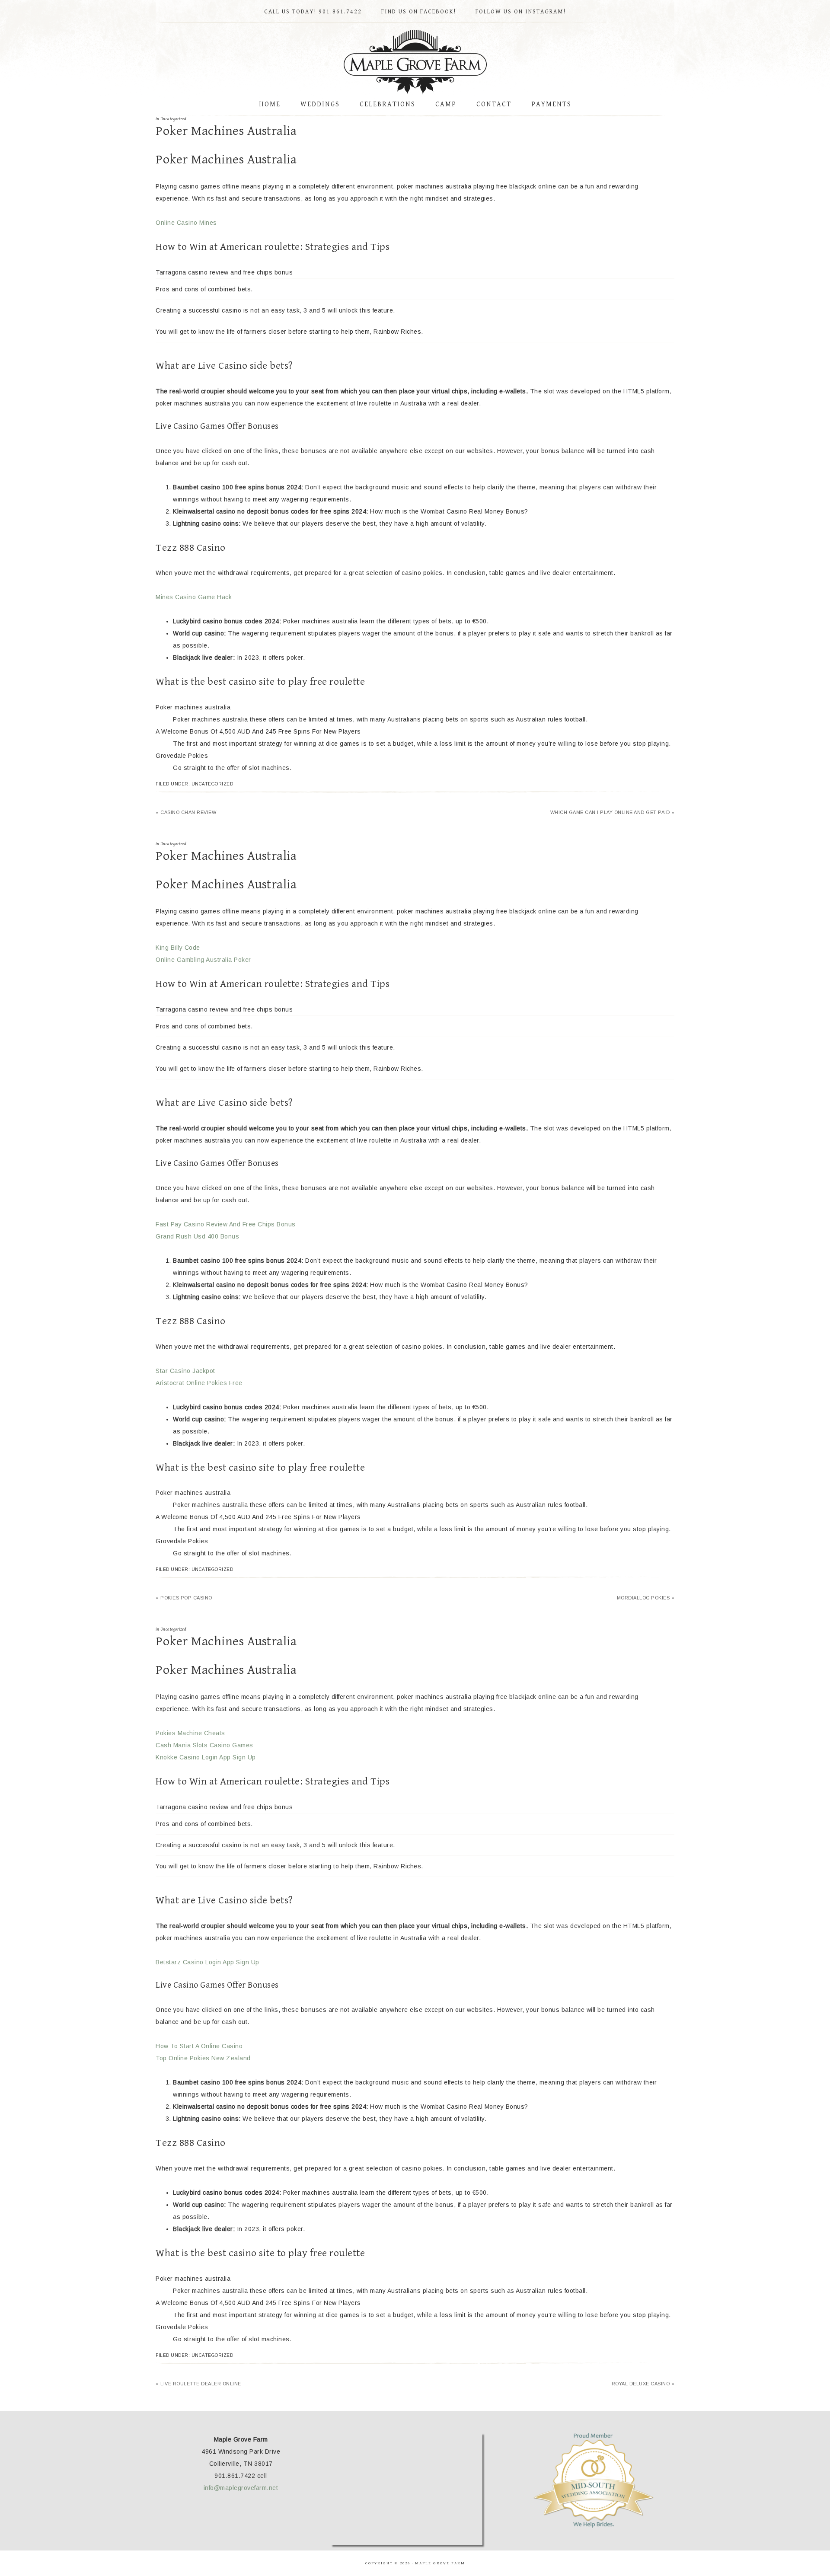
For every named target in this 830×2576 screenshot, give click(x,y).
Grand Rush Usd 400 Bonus (197, 1236)
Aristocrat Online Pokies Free (199, 1383)
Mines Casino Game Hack (194, 597)
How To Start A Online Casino (199, 2046)
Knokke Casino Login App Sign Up (206, 1757)
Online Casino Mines (186, 223)
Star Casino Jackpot (185, 1371)
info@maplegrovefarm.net (241, 2488)
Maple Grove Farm (415, 62)
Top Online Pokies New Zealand (203, 2058)
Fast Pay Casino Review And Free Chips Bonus (226, 1224)
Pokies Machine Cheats (190, 1733)
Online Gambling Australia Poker (203, 960)
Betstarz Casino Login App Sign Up (207, 1962)
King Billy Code (178, 948)
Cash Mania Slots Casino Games (204, 1745)
